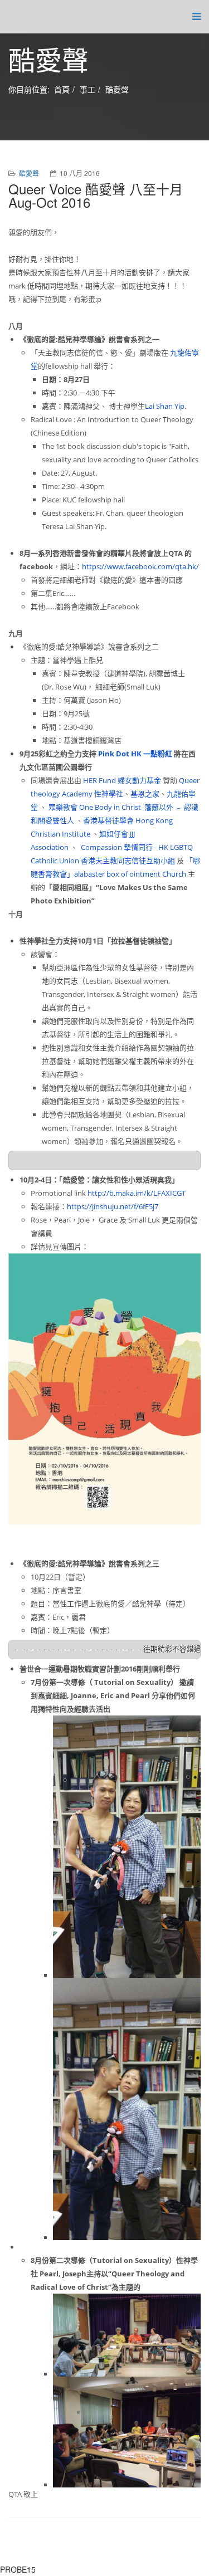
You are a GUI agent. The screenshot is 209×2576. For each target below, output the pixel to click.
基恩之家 (145, 794)
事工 (88, 89)
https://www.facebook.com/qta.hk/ (140, 566)
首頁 (62, 89)
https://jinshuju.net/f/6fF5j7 (113, 1206)
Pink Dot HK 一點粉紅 (135, 754)
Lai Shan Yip (165, 406)
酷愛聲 (117, 89)
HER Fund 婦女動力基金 (122, 780)
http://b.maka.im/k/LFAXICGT (137, 1193)
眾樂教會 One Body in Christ (95, 807)
